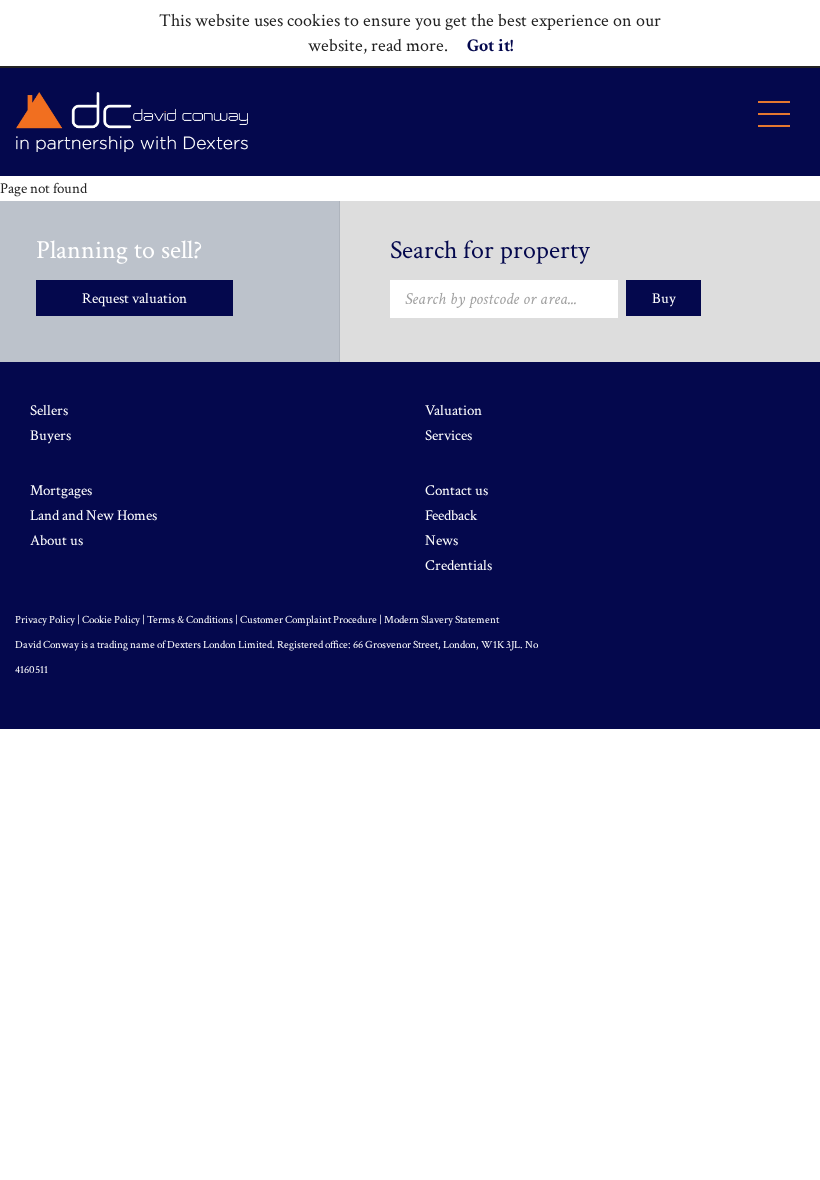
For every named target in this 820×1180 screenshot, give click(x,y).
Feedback (451, 515)
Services (448, 435)
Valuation (453, 410)
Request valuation (134, 298)
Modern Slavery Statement (441, 620)
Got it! (490, 45)
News (441, 540)
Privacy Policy (45, 620)
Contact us (456, 490)
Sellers (49, 410)
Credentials (458, 565)
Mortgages (61, 490)
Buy (664, 298)
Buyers (50, 435)
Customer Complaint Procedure (308, 620)
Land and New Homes (93, 515)
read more (407, 45)
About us (56, 540)
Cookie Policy (111, 620)
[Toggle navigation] (774, 114)
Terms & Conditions (190, 620)
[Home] (132, 122)
